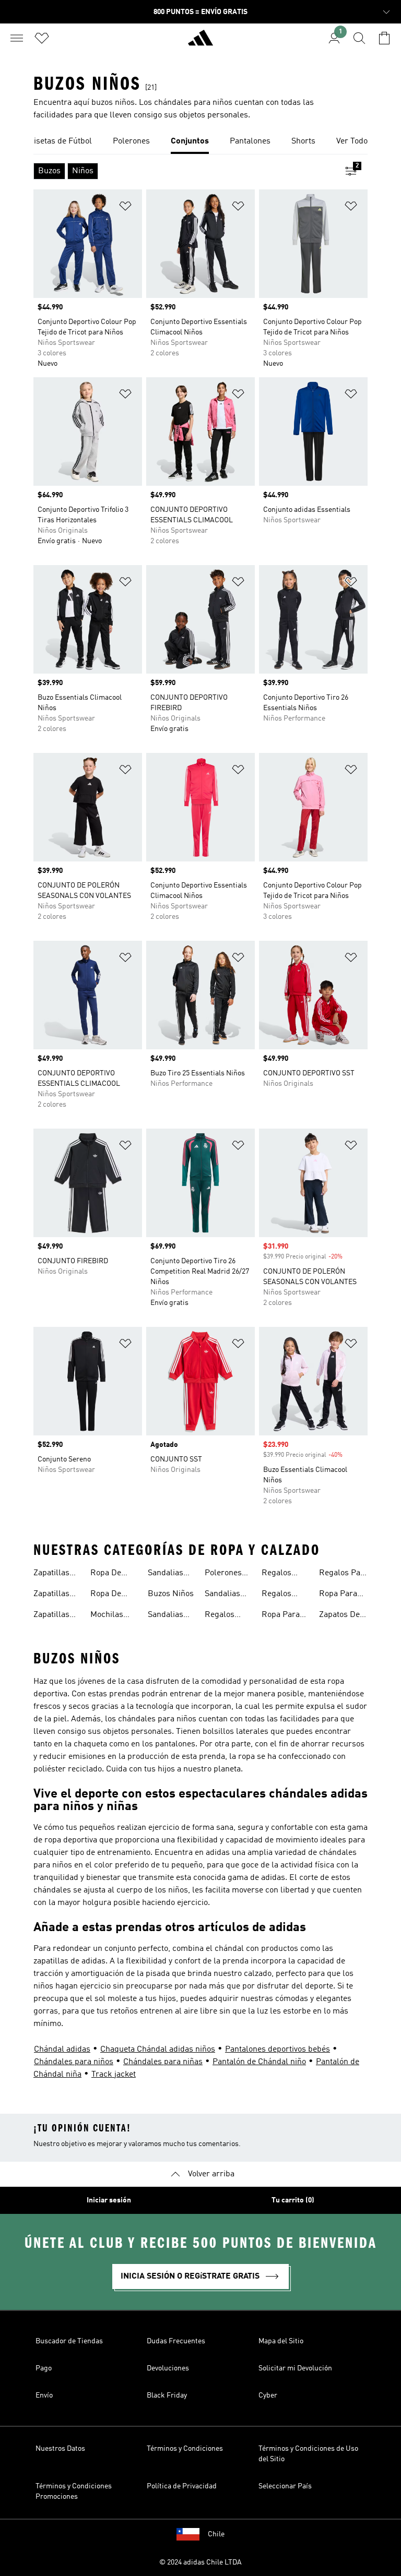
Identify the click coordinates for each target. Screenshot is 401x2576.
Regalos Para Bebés (283, 1574)
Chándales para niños (74, 2062)
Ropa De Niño (106, 1574)
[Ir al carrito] (384, 38)
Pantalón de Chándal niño (259, 2062)
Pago (44, 2368)
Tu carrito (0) (293, 2200)
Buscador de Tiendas (69, 2341)
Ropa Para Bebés (281, 1616)
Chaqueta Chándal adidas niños (158, 2050)
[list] (200, 142)
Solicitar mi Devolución (295, 2368)
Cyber (268, 2395)
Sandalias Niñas (166, 1574)
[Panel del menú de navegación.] (17, 38)
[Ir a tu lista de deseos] (42, 38)
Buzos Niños (171, 1594)
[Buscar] (359, 38)
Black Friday (167, 2395)
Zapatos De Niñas (339, 1616)
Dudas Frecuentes (176, 2341)
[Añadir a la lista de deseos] (125, 208)
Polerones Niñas (223, 1574)
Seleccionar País (285, 2486)
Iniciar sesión (109, 2200)
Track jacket (114, 2075)
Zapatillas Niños (51, 1595)
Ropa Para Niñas (338, 1595)
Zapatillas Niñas (51, 1574)
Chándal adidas (62, 2050)
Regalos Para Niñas (282, 1595)
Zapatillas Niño (51, 1616)
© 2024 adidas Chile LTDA (200, 2562)
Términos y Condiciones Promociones (74, 2491)
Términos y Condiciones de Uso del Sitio (308, 2454)
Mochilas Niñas (107, 1616)
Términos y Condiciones (185, 2449)
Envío (44, 2395)
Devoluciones (168, 2368)
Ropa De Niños (106, 1595)
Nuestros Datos (60, 2449)
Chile (216, 2534)
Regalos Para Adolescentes (344, 1574)
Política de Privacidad (182, 2486)
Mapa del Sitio (281, 2341)
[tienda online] (200, 42)
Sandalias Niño (166, 1616)
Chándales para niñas (163, 2062)
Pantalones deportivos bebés (278, 2050)
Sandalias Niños (222, 1595)
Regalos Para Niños (225, 1616)
